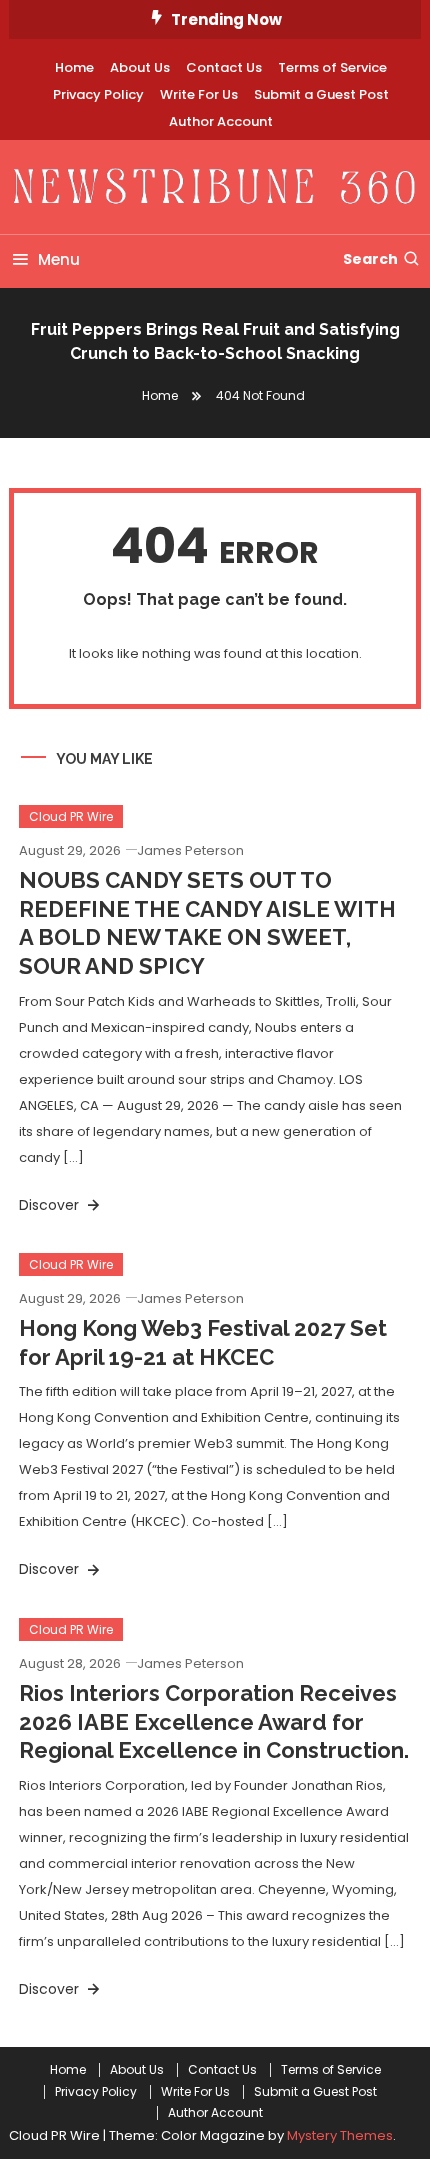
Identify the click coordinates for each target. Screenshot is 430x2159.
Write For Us (199, 94)
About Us (140, 67)
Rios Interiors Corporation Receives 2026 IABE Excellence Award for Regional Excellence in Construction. (214, 1721)
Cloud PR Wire (71, 816)
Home (74, 67)
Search (370, 259)
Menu (59, 259)
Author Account (221, 121)
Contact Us (224, 67)
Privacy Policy (98, 94)
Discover (51, 1205)
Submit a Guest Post (321, 94)
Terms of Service (332, 67)
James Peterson (190, 850)
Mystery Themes (340, 2135)
